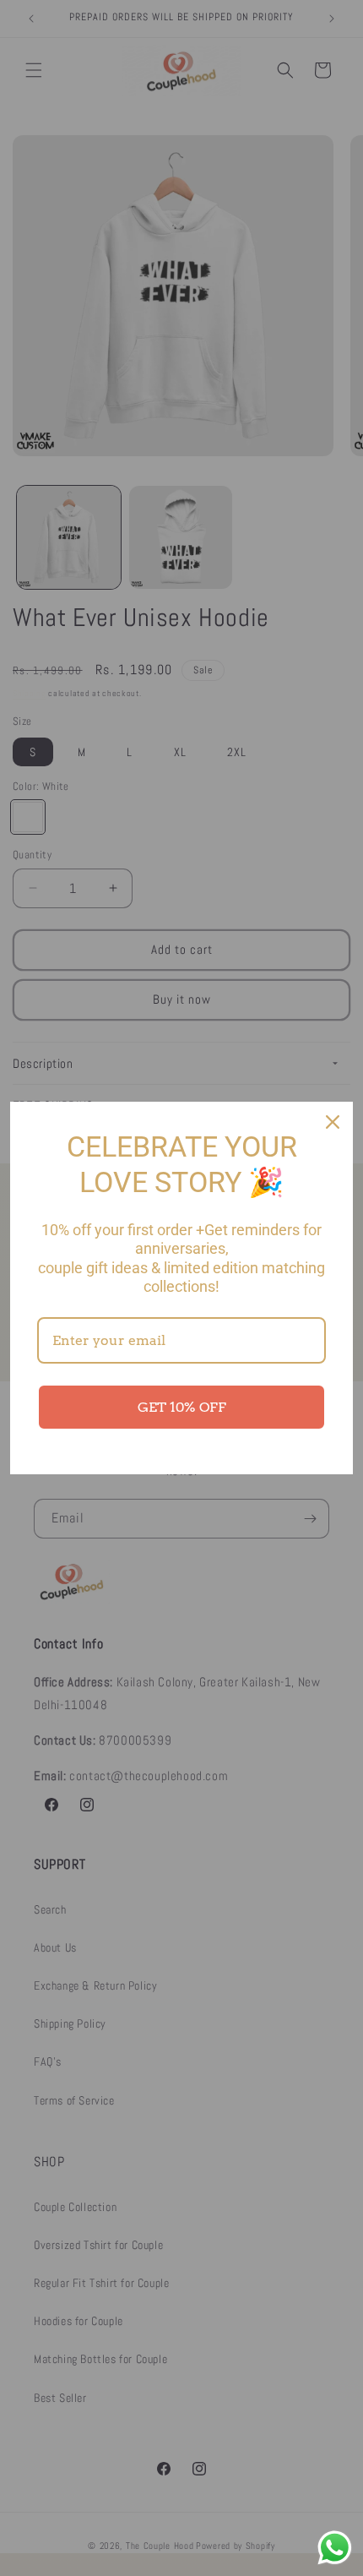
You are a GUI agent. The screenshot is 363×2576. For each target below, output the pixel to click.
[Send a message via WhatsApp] (335, 2548)
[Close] (333, 1122)
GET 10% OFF (182, 1407)
